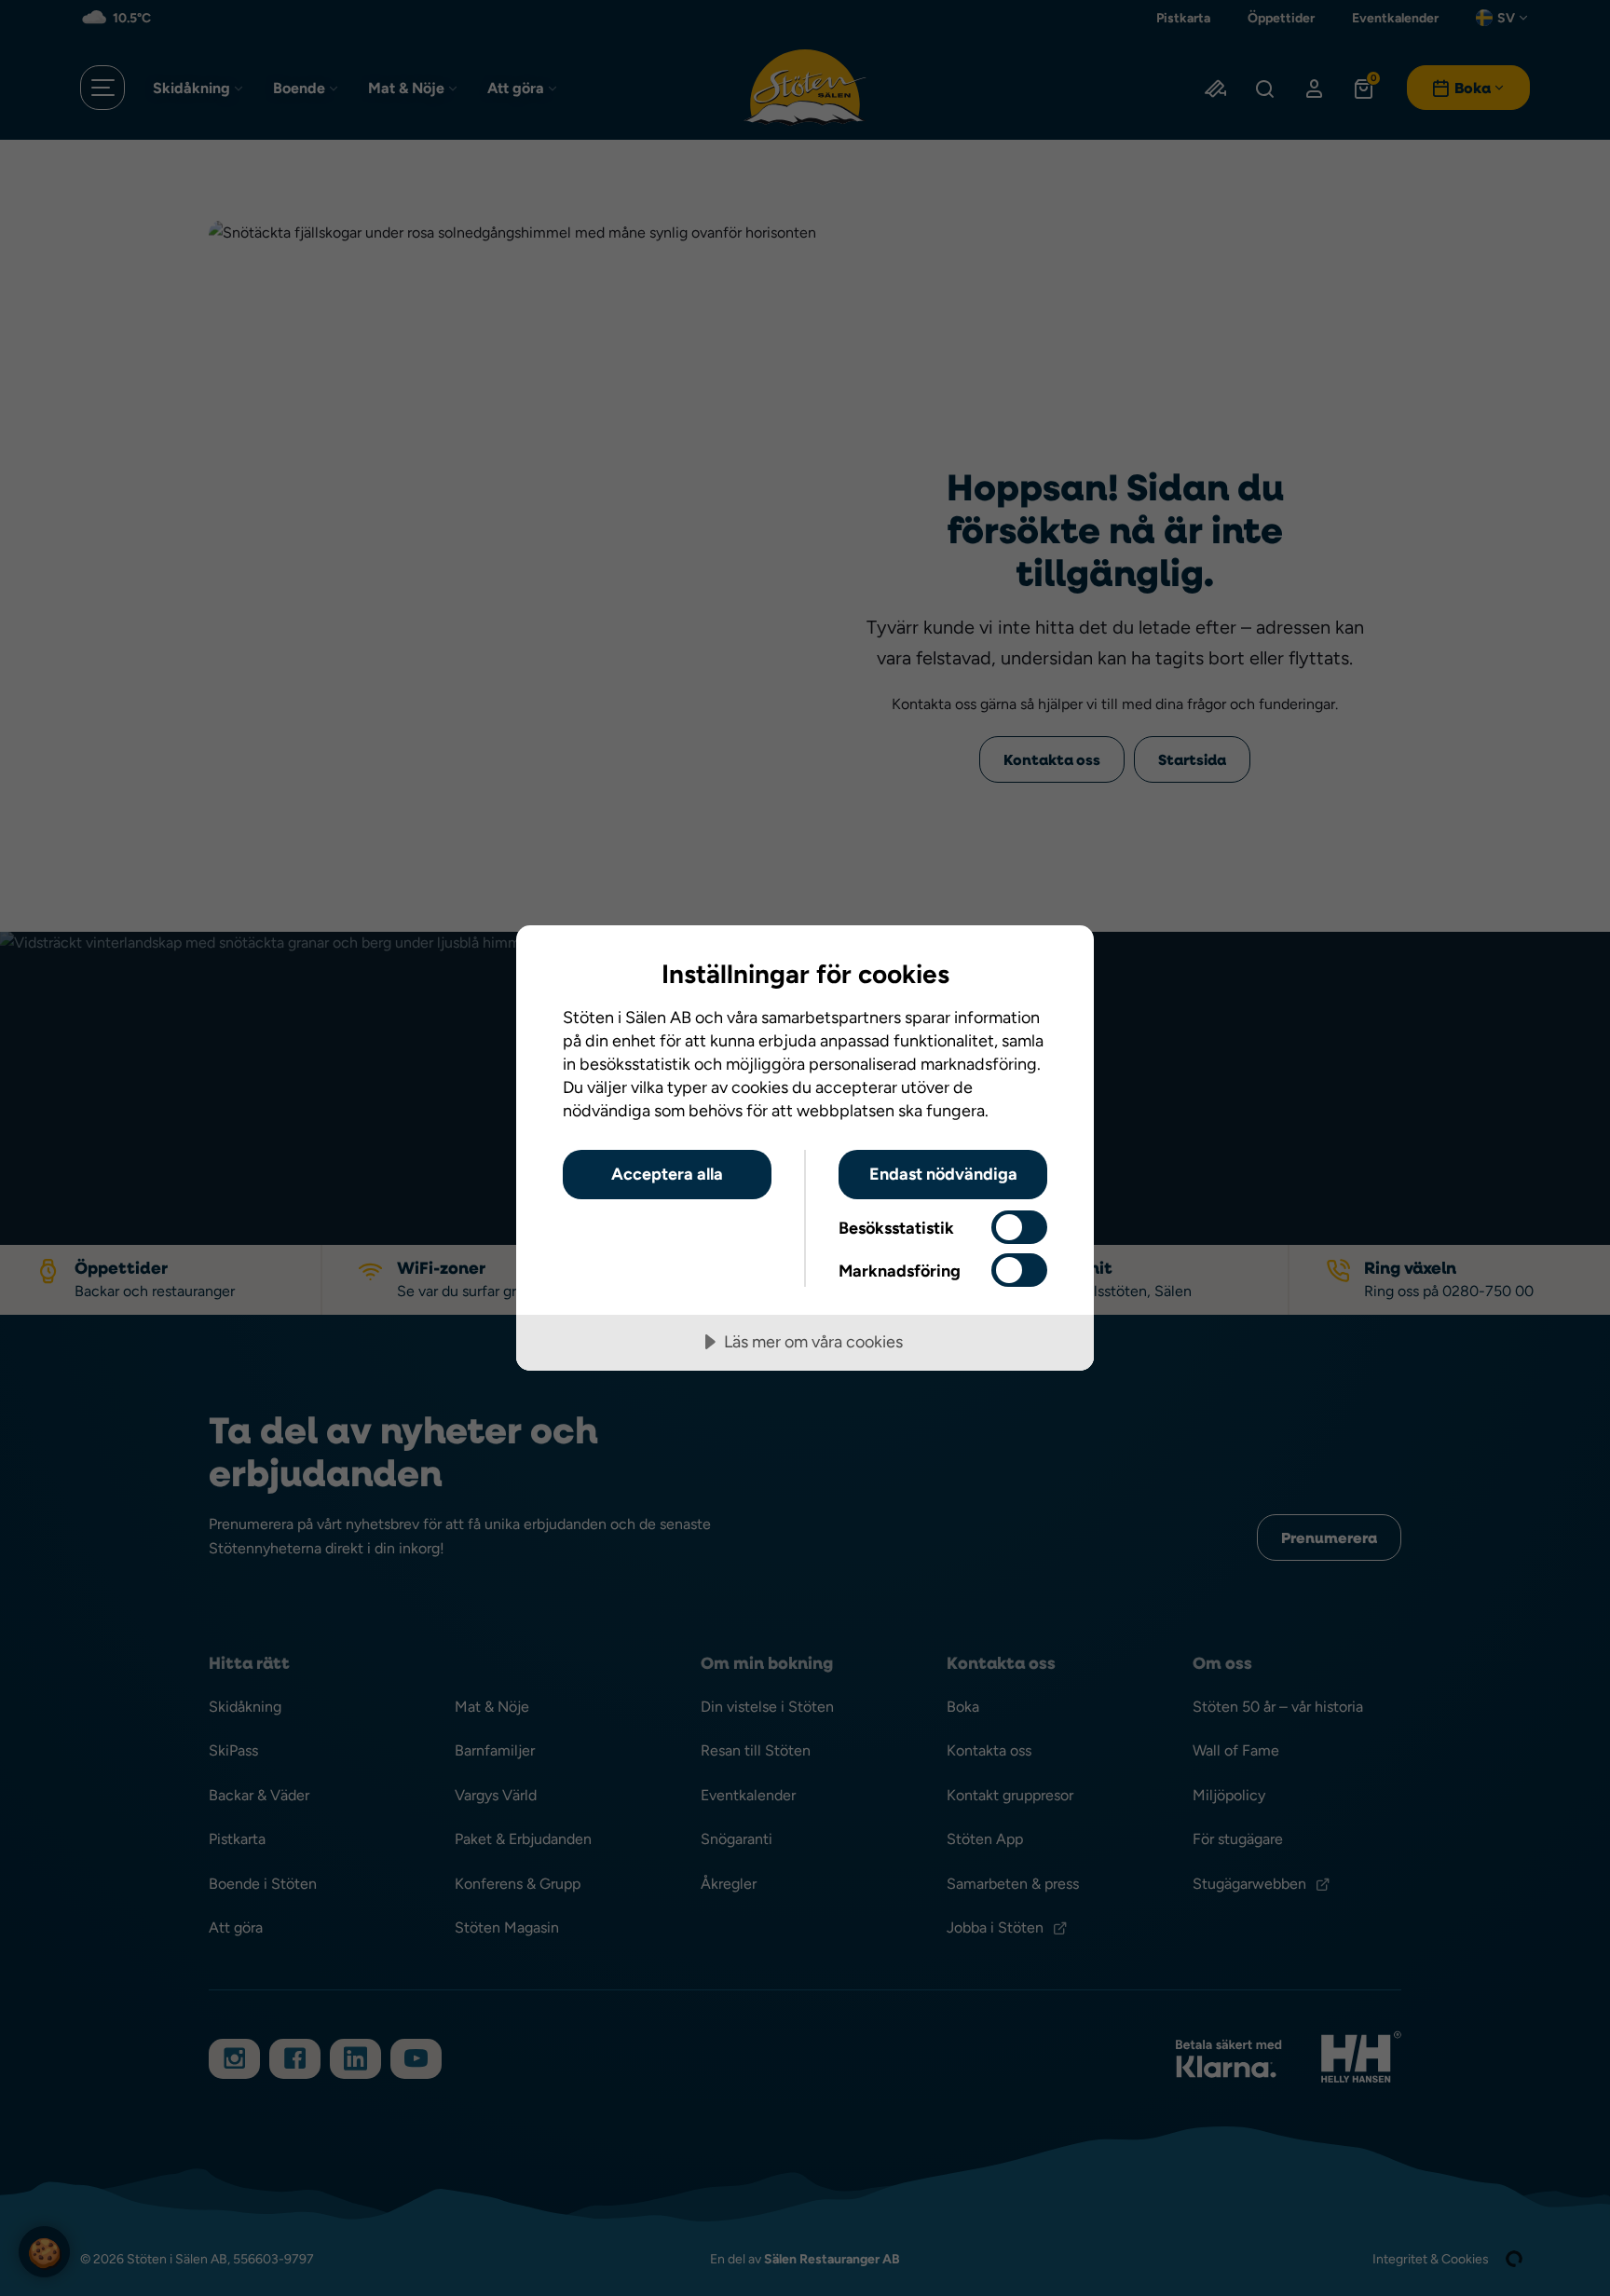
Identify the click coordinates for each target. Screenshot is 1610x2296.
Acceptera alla (667, 1174)
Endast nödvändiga (943, 1174)
